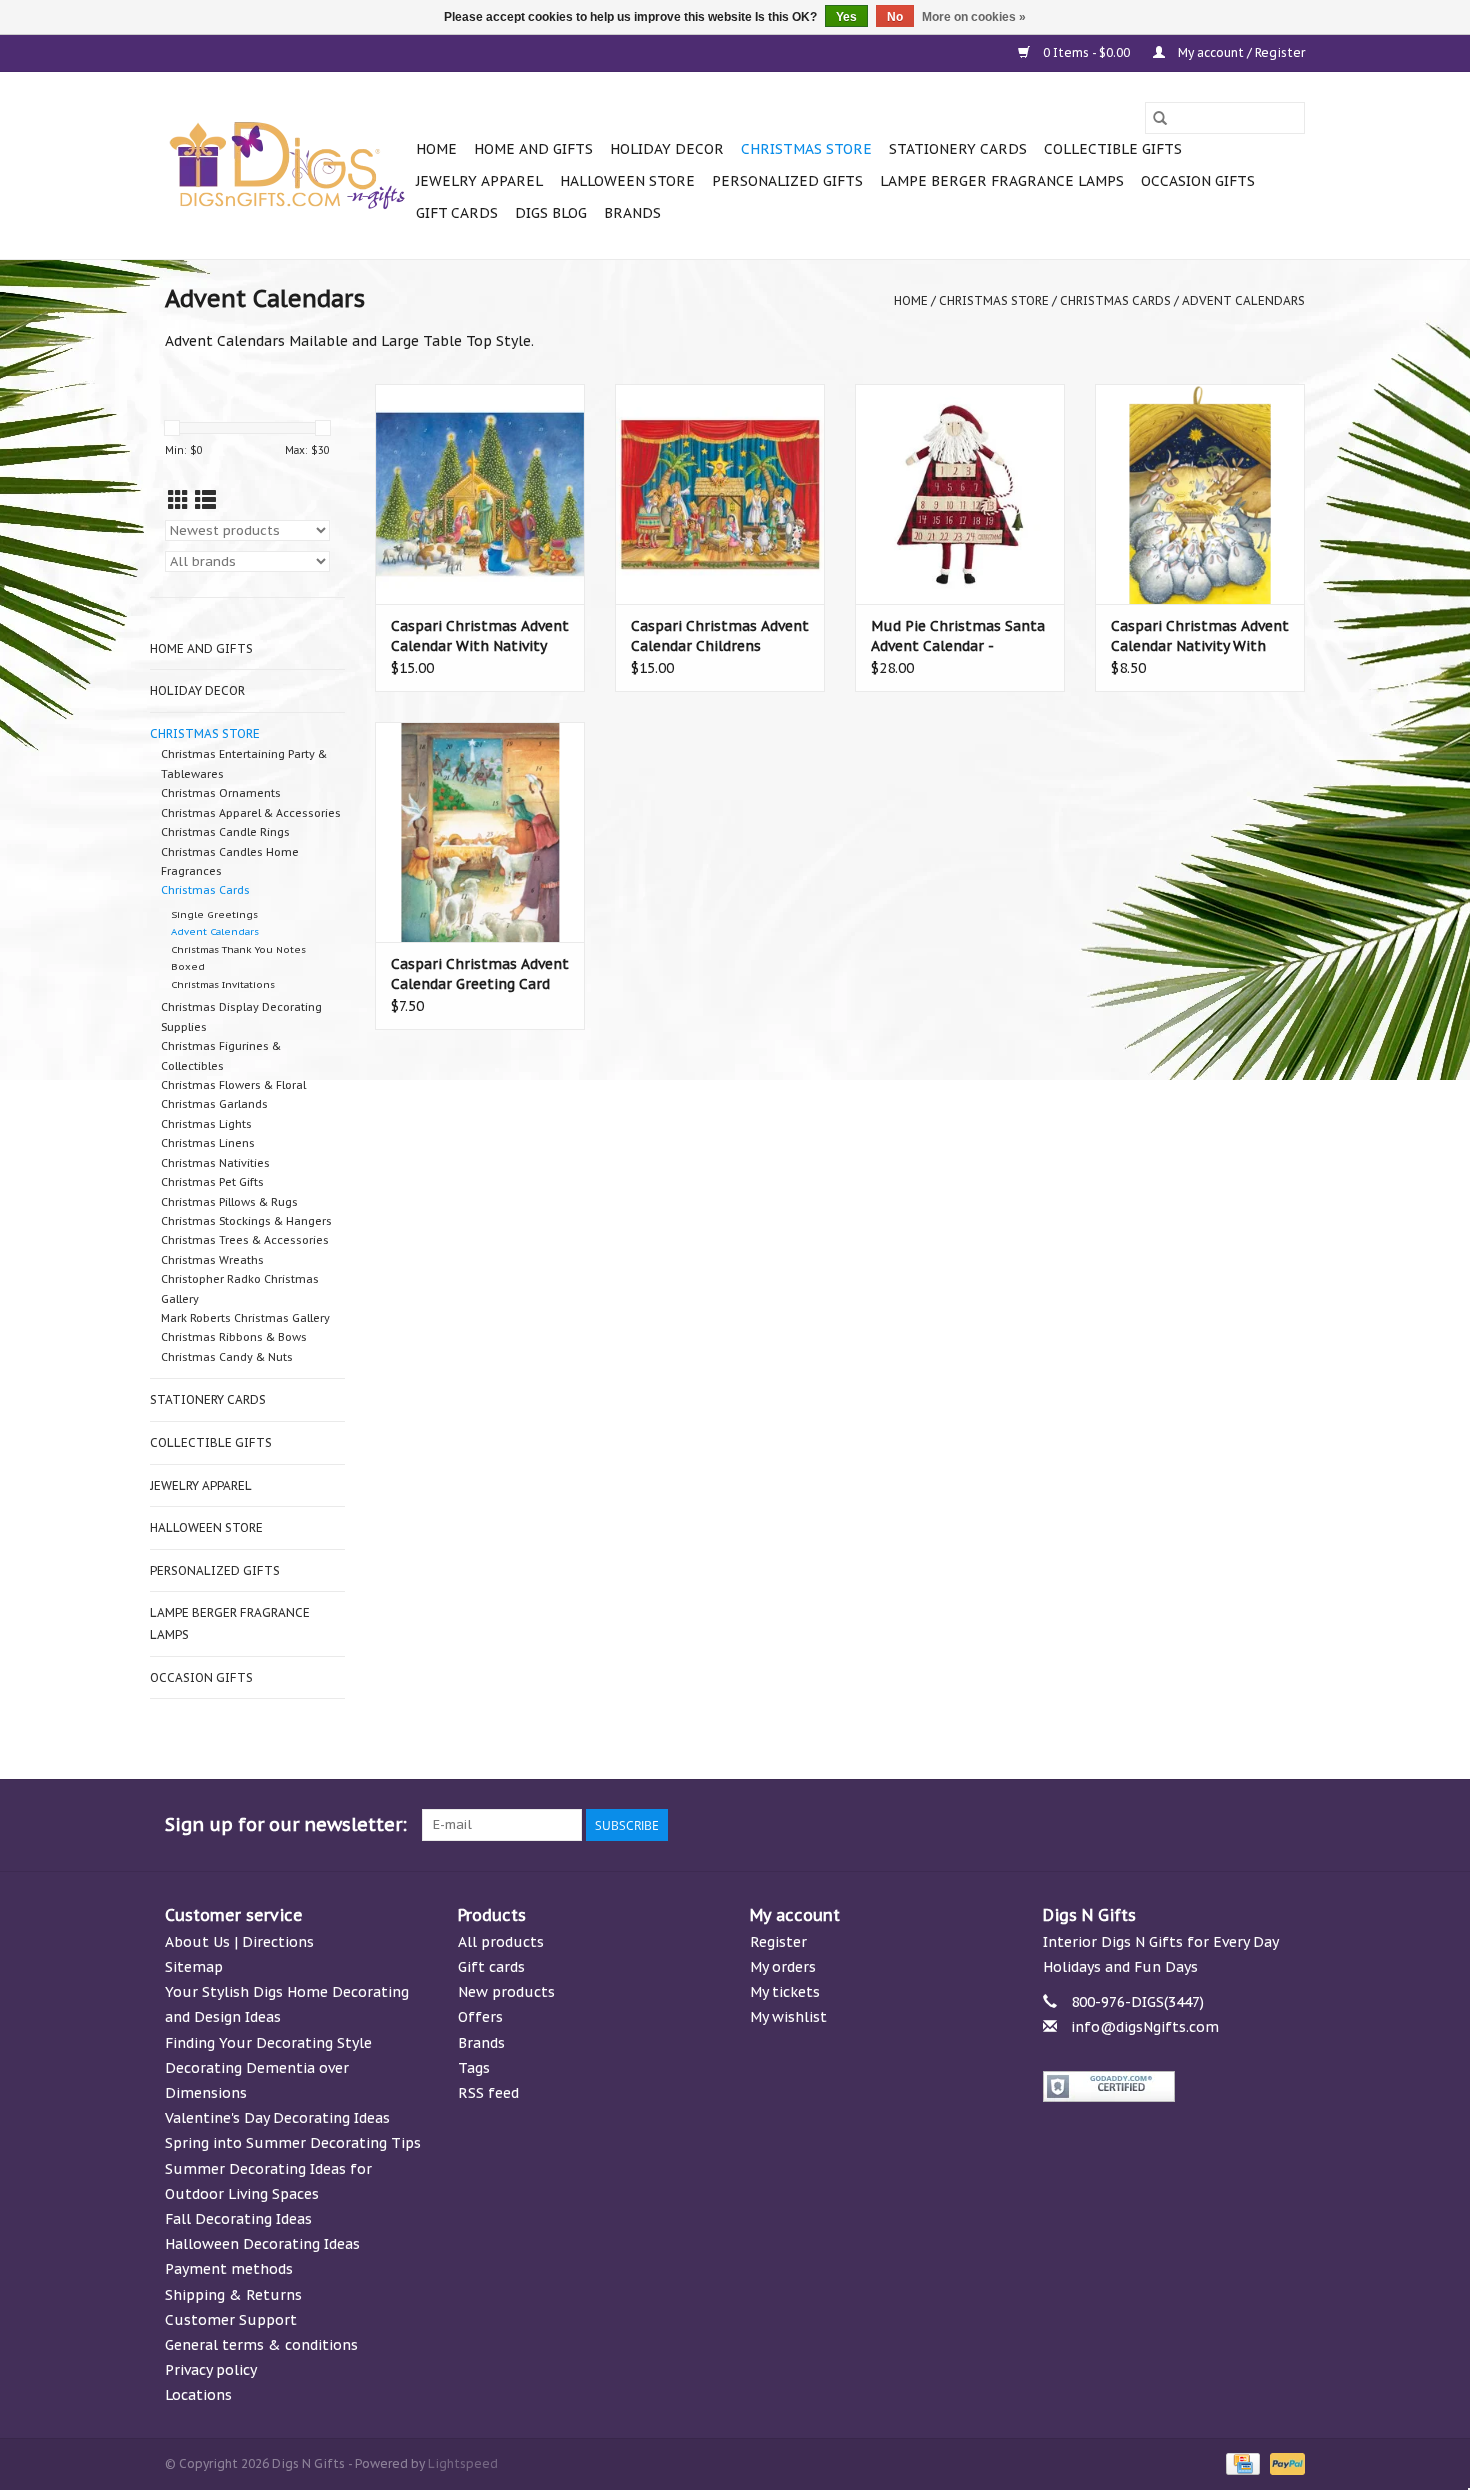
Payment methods (229, 2269)
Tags (474, 2068)
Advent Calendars (1243, 300)
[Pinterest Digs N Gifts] (1181, 1825)
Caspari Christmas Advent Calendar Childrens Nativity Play (720, 636)
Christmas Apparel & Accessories (251, 813)
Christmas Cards (1115, 300)
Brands (632, 213)
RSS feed (488, 2093)
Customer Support (231, 2320)
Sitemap (194, 1967)
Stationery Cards (958, 149)
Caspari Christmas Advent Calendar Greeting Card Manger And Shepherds (480, 974)
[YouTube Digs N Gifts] (1217, 1825)
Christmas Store (806, 149)
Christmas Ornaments (221, 793)
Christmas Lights (206, 1124)
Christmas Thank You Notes (238, 949)
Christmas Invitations (223, 984)
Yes (846, 17)
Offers (480, 2017)
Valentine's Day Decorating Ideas (277, 2118)
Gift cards (457, 213)
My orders (783, 1967)
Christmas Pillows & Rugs (229, 1202)
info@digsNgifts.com (1145, 2027)
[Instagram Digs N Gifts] (1289, 1825)
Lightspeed (463, 2463)
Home (436, 149)
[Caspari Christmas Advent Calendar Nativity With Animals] (1200, 494)
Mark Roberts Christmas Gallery (245, 1318)
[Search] (1160, 118)
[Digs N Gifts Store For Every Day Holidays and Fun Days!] (287, 166)
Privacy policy (211, 2370)
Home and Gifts (533, 149)
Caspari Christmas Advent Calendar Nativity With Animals (1200, 636)
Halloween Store (627, 181)
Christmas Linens (208, 1143)
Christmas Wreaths (212, 1260)
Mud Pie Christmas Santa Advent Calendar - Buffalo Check (958, 636)
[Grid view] (178, 500)
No (895, 17)
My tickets (785, 1992)
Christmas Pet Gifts (212, 1182)
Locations (198, 2395)
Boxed (188, 966)
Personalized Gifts (787, 181)
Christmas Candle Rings (225, 832)
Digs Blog (551, 213)
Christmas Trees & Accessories (245, 1240)
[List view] (205, 500)
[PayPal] (1284, 2463)
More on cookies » (974, 17)
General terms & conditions (261, 2345)
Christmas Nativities (215, 1163)
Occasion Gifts (1198, 181)
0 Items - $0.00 (1086, 52)
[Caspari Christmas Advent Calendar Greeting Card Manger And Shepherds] (480, 832)
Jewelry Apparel (479, 181)
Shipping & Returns (233, 2295)
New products (506, 1992)
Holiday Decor (667, 149)
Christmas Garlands (214, 1104)
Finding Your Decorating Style (268, 2043)
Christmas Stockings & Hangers (246, 1221)
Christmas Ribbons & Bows (234, 1337)
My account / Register (1240, 52)
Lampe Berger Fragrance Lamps (1002, 181)
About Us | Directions (239, 1942)
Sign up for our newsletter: (286, 1824)
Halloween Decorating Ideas (262, 2244)
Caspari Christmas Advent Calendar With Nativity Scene (480, 636)
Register (778, 1942)
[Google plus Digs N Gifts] (1145, 1825)
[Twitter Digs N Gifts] (1109, 1825)
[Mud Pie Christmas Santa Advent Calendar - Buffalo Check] (960, 494)
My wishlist (788, 2017)
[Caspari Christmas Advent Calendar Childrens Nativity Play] (720, 494)
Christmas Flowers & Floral (233, 1085)
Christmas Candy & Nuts (227, 1357)
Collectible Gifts (1113, 149)
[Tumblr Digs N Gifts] (1253, 1825)
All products (501, 1942)
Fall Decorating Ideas (238, 2219)
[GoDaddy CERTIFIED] (1174, 2086)
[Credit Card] (1241, 2463)
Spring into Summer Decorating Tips (293, 2143)
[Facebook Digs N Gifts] (1073, 1825)
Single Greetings (214, 914)
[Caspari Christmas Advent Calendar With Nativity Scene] (480, 494)
